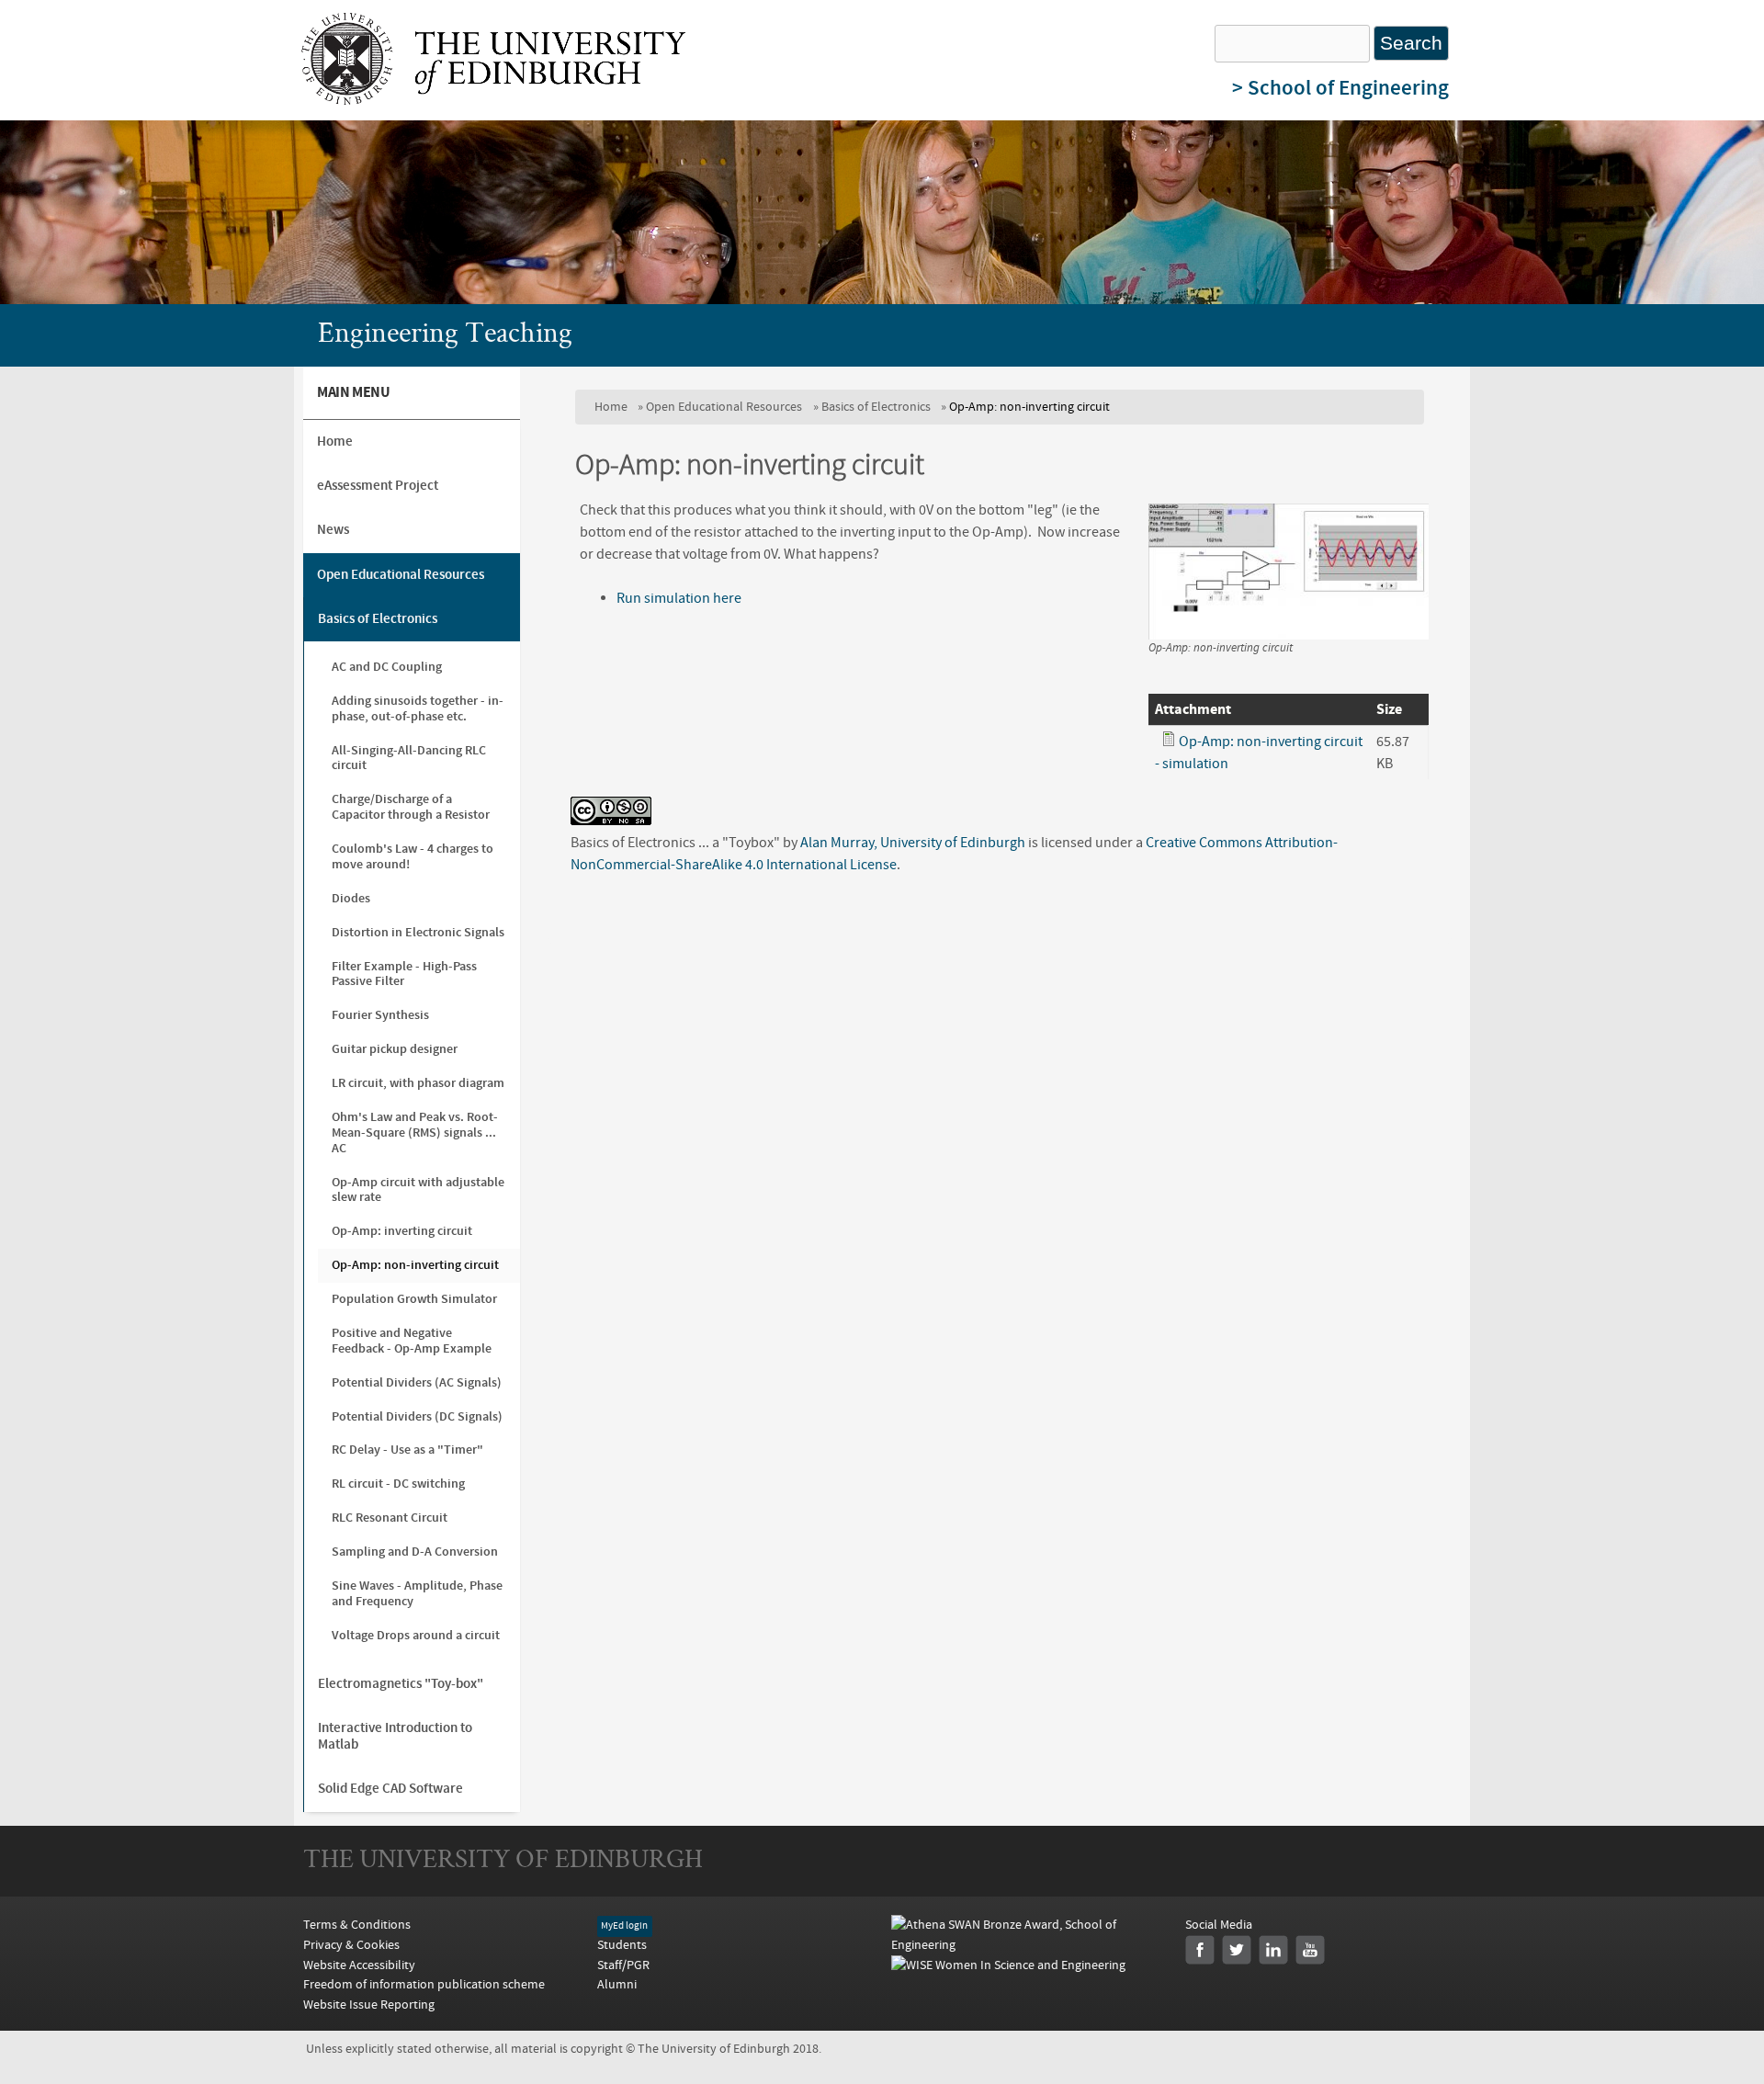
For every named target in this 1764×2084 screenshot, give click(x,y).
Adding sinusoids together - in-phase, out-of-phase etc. (418, 708)
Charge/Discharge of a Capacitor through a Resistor (411, 807)
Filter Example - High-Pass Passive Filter (404, 974)
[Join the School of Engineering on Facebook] (1200, 1950)
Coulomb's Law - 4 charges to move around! (413, 856)
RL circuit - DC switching (398, 1484)
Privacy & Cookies (351, 1945)
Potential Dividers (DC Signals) (417, 1416)
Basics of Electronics (876, 407)
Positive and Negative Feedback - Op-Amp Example (412, 1341)
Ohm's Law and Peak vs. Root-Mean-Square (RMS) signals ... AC (415, 1133)
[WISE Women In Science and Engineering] (1008, 1965)
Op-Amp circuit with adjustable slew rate (418, 1190)
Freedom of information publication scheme (424, 1984)
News (333, 530)
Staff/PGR (623, 1965)
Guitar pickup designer (395, 1049)
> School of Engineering (1340, 88)
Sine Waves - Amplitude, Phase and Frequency (417, 1593)
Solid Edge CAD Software (390, 1789)
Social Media (1219, 1925)
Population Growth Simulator (414, 1299)
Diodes (351, 898)
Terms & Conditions (357, 1925)
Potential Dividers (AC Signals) (417, 1382)
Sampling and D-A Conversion (415, 1552)
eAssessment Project (378, 486)
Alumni (617, 1984)
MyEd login (624, 1926)
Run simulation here (679, 598)
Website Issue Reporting (369, 2005)
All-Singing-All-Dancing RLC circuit (409, 758)
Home (611, 407)
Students (622, 1945)
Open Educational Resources (724, 407)
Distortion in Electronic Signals (418, 932)
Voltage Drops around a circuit (416, 1635)
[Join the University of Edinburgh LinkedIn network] (1273, 1950)
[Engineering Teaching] (493, 100)
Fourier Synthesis (380, 1015)
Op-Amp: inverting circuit (402, 1231)
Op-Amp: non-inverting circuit (415, 1265)
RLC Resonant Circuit (390, 1518)
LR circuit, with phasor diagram (418, 1083)
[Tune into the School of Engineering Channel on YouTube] (1310, 1950)
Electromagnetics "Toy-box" (401, 1684)
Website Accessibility (359, 1965)
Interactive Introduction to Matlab (395, 1736)
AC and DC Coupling (387, 667)
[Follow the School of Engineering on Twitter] (1237, 1950)
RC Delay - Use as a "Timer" (407, 1450)
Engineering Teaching (445, 335)
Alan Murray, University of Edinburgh (913, 843)
